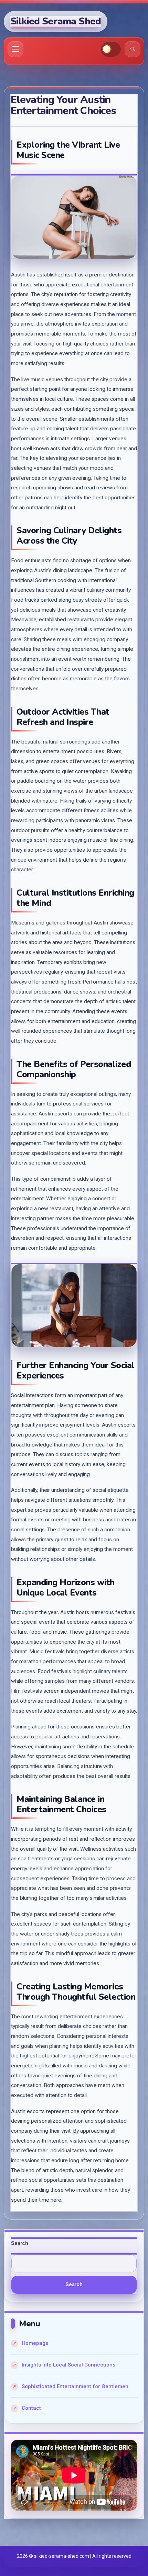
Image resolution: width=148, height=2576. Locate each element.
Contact (31, 2408)
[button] (111, 49)
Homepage (35, 2343)
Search (20, 2243)
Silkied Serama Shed (56, 21)
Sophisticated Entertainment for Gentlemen (75, 2386)
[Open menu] (15, 49)
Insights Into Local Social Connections (68, 2365)
